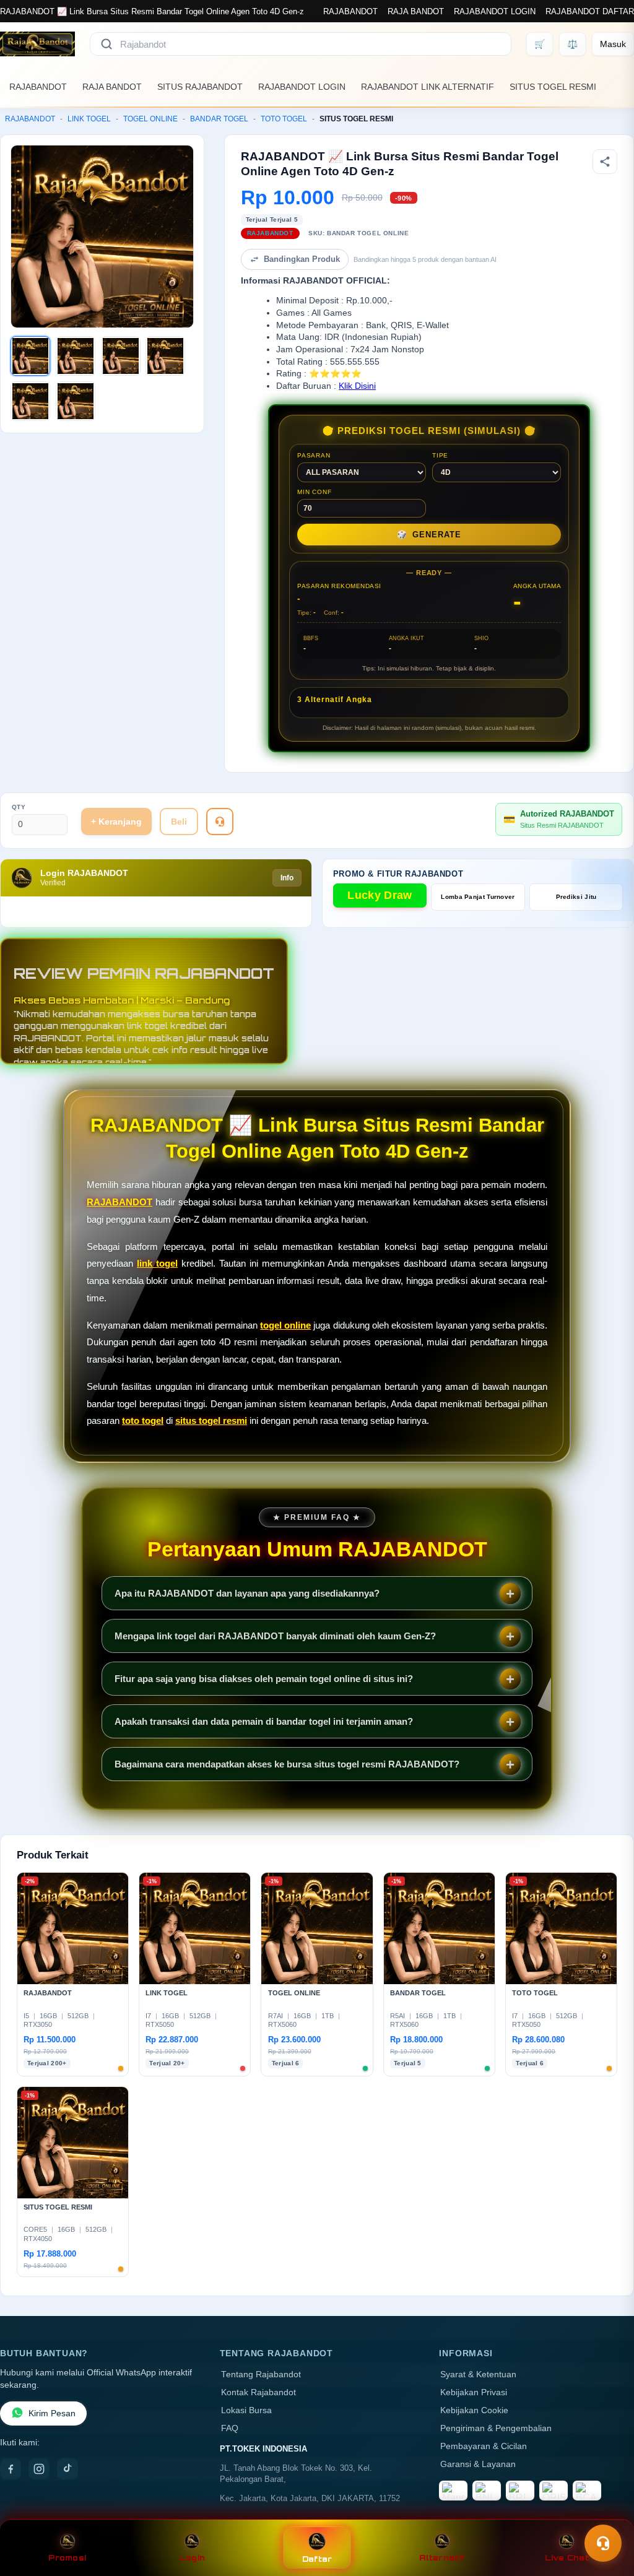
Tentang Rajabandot (261, 2374)
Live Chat (567, 2558)
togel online (285, 1325)
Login (192, 2558)
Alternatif (442, 2558)
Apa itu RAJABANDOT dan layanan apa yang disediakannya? (247, 1593)
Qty (19, 807)
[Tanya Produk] (220, 822)
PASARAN (314, 455)
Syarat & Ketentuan (478, 2374)
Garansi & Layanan (478, 2464)
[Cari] (106, 44)
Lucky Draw (380, 895)
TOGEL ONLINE (150, 119)
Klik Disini (357, 386)
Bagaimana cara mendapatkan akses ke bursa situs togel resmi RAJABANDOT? (287, 1764)
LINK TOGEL (89, 119)
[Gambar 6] (76, 401)
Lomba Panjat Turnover (478, 897)
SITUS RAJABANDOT (200, 87)
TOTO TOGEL (284, 119)
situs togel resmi (211, 1420)
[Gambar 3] (121, 356)
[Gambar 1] (30, 356)
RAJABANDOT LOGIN (495, 11)
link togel (157, 1263)
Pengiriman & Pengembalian (496, 2428)
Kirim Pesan (52, 2413)
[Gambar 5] (30, 401)
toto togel (143, 1420)
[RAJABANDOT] (37, 44)
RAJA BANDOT (416, 11)
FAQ (230, 2428)
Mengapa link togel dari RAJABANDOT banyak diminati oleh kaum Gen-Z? (275, 1636)
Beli (179, 822)
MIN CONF (314, 492)
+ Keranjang (116, 822)
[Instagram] (39, 2469)
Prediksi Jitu (576, 897)
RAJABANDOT (350, 11)
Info (287, 878)
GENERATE (429, 535)
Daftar (317, 2559)
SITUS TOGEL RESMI (553, 87)
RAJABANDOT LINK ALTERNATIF (428, 87)
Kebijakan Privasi (474, 2392)
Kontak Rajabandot (258, 2392)
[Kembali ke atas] (607, 2513)
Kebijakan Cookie (474, 2410)
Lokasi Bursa (246, 2410)
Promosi (67, 2558)
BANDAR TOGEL (219, 119)
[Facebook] (11, 2469)
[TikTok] (67, 2469)
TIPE (440, 455)
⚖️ (572, 44)
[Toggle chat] (603, 2543)
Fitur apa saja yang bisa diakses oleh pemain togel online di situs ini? (264, 1679)
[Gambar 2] (76, 356)
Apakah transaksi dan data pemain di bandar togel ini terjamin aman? (264, 1721)
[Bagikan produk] (605, 162)
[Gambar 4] (165, 356)
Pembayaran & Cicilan (484, 2446)
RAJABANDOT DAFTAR (590, 11)
